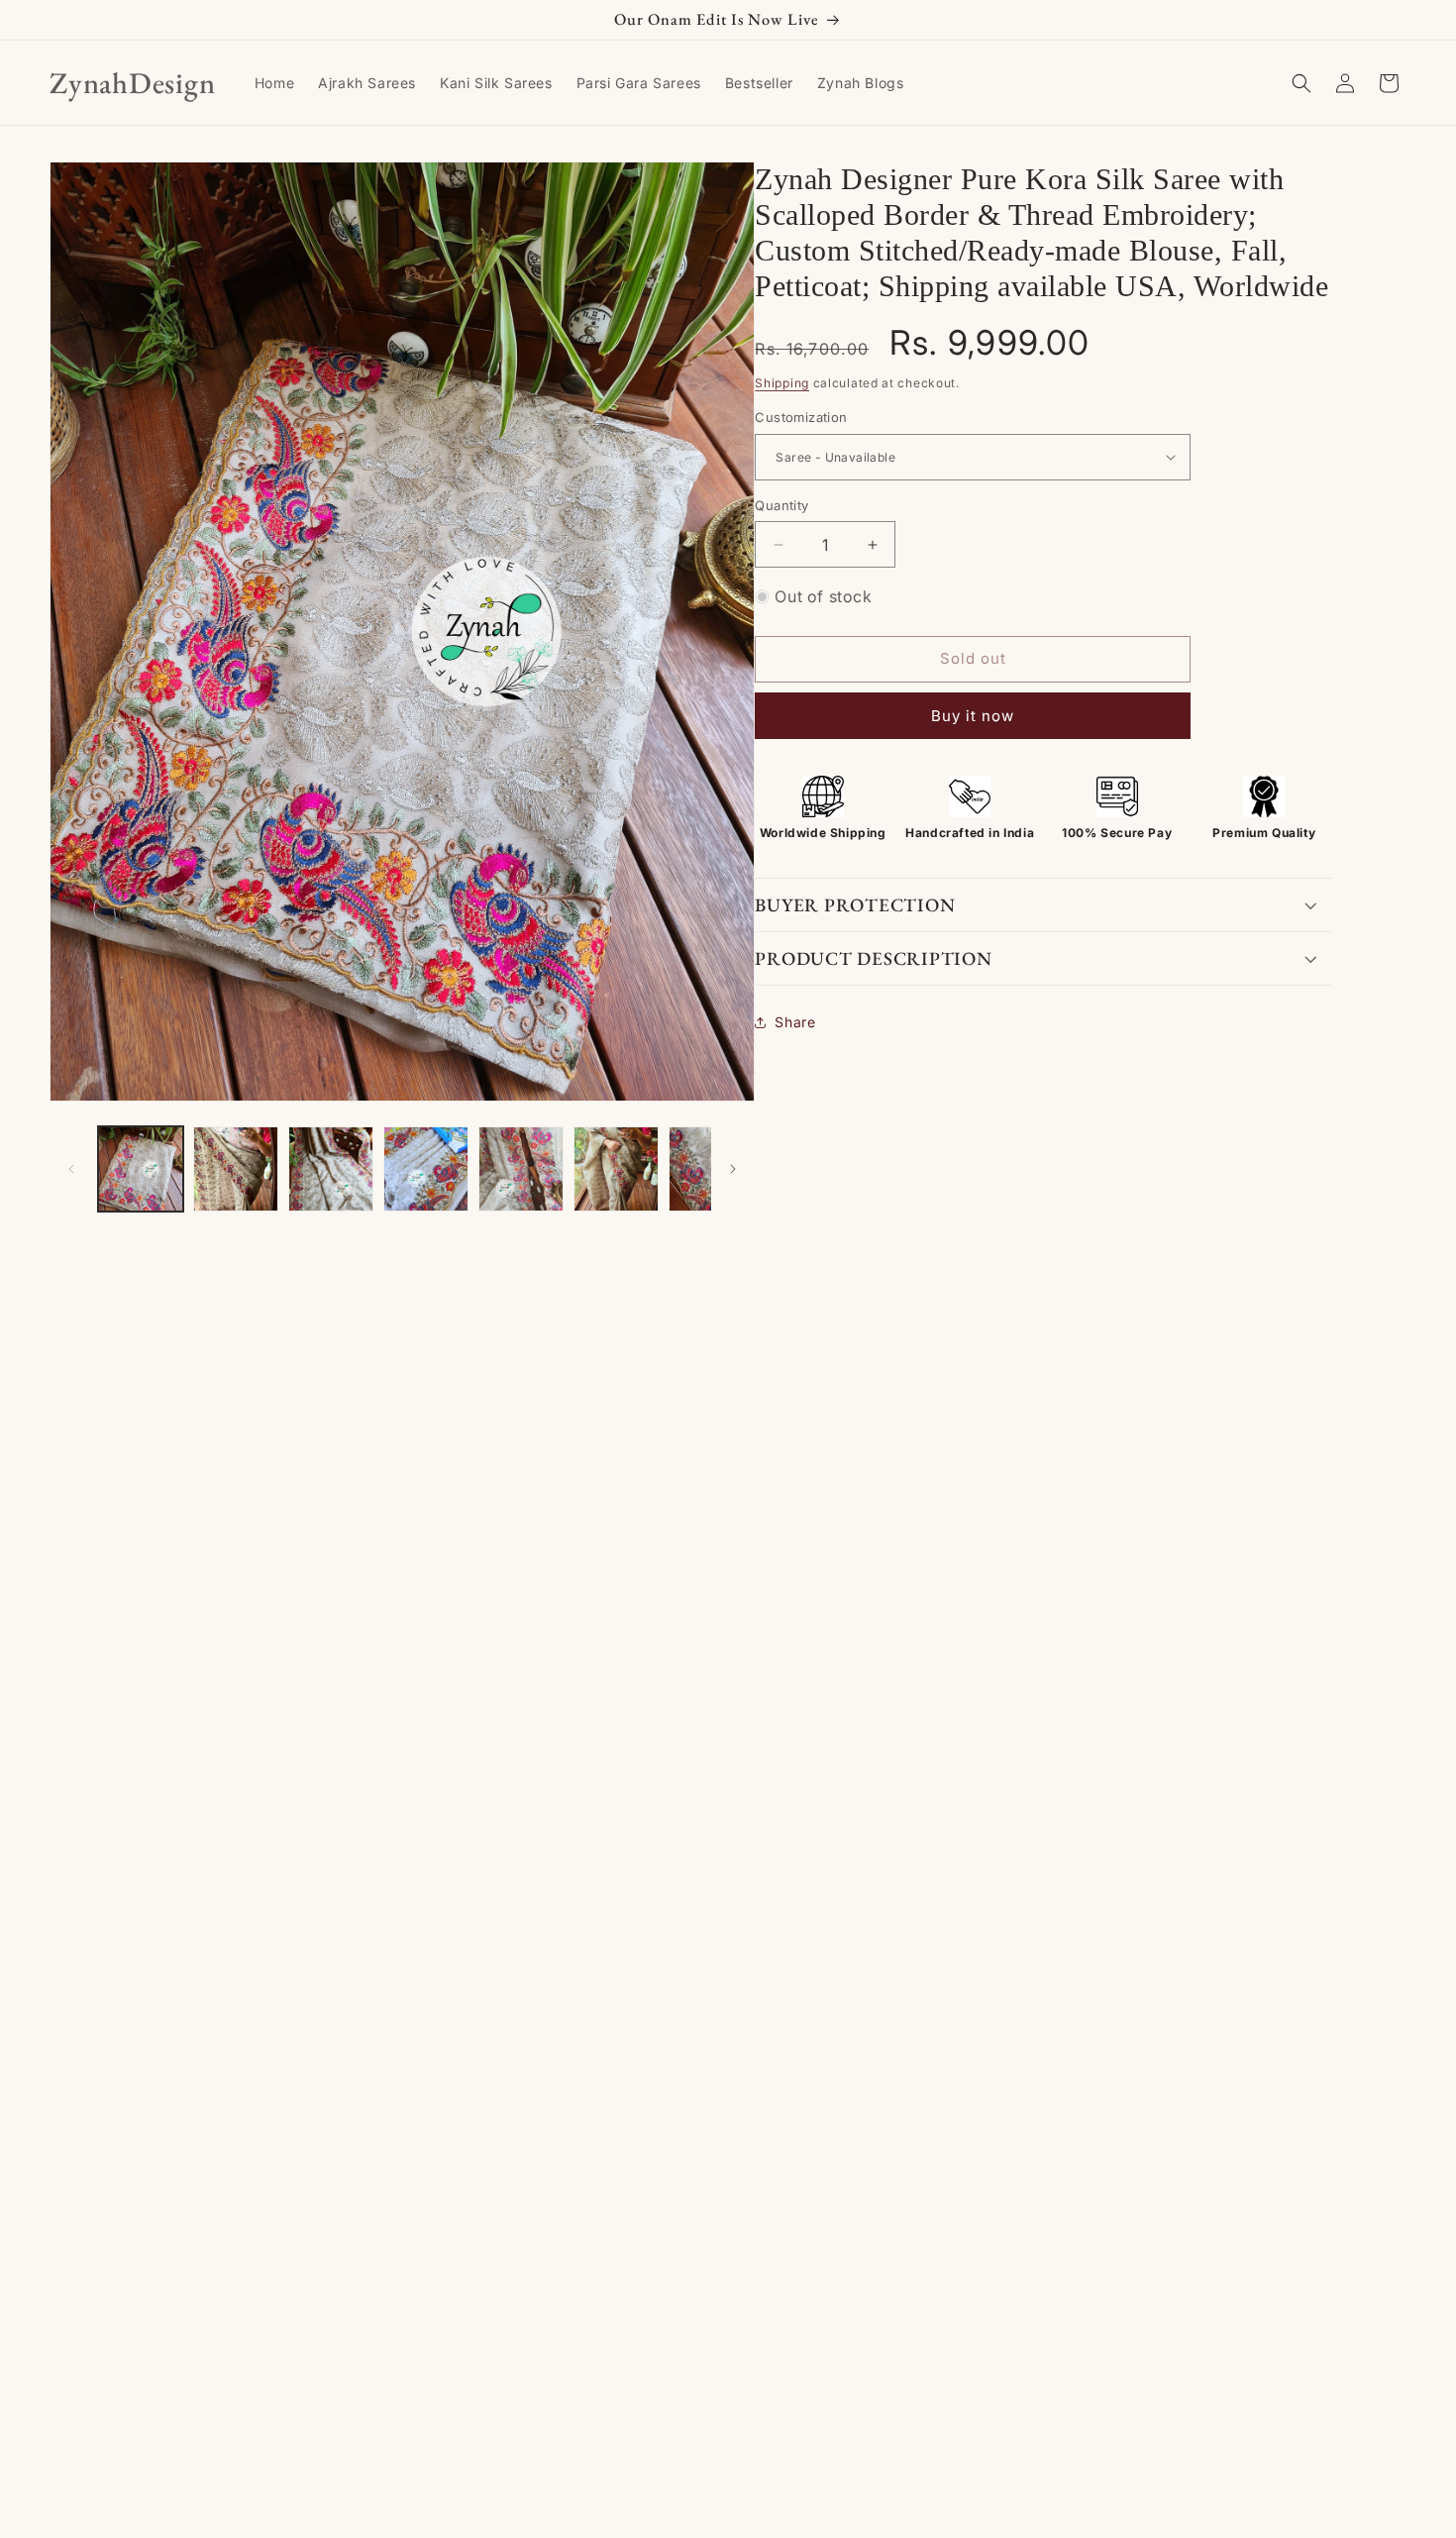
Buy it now (973, 716)
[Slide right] (733, 1169)
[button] (1301, 83)
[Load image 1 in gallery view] (141, 1169)
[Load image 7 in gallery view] (711, 1169)
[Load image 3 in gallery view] (331, 1169)
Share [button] (795, 1022)
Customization (801, 417)
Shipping (782, 383)
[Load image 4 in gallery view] (426, 1169)
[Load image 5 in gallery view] (521, 1169)
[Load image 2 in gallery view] (236, 1169)
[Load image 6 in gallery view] (616, 1169)
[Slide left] (71, 1169)
